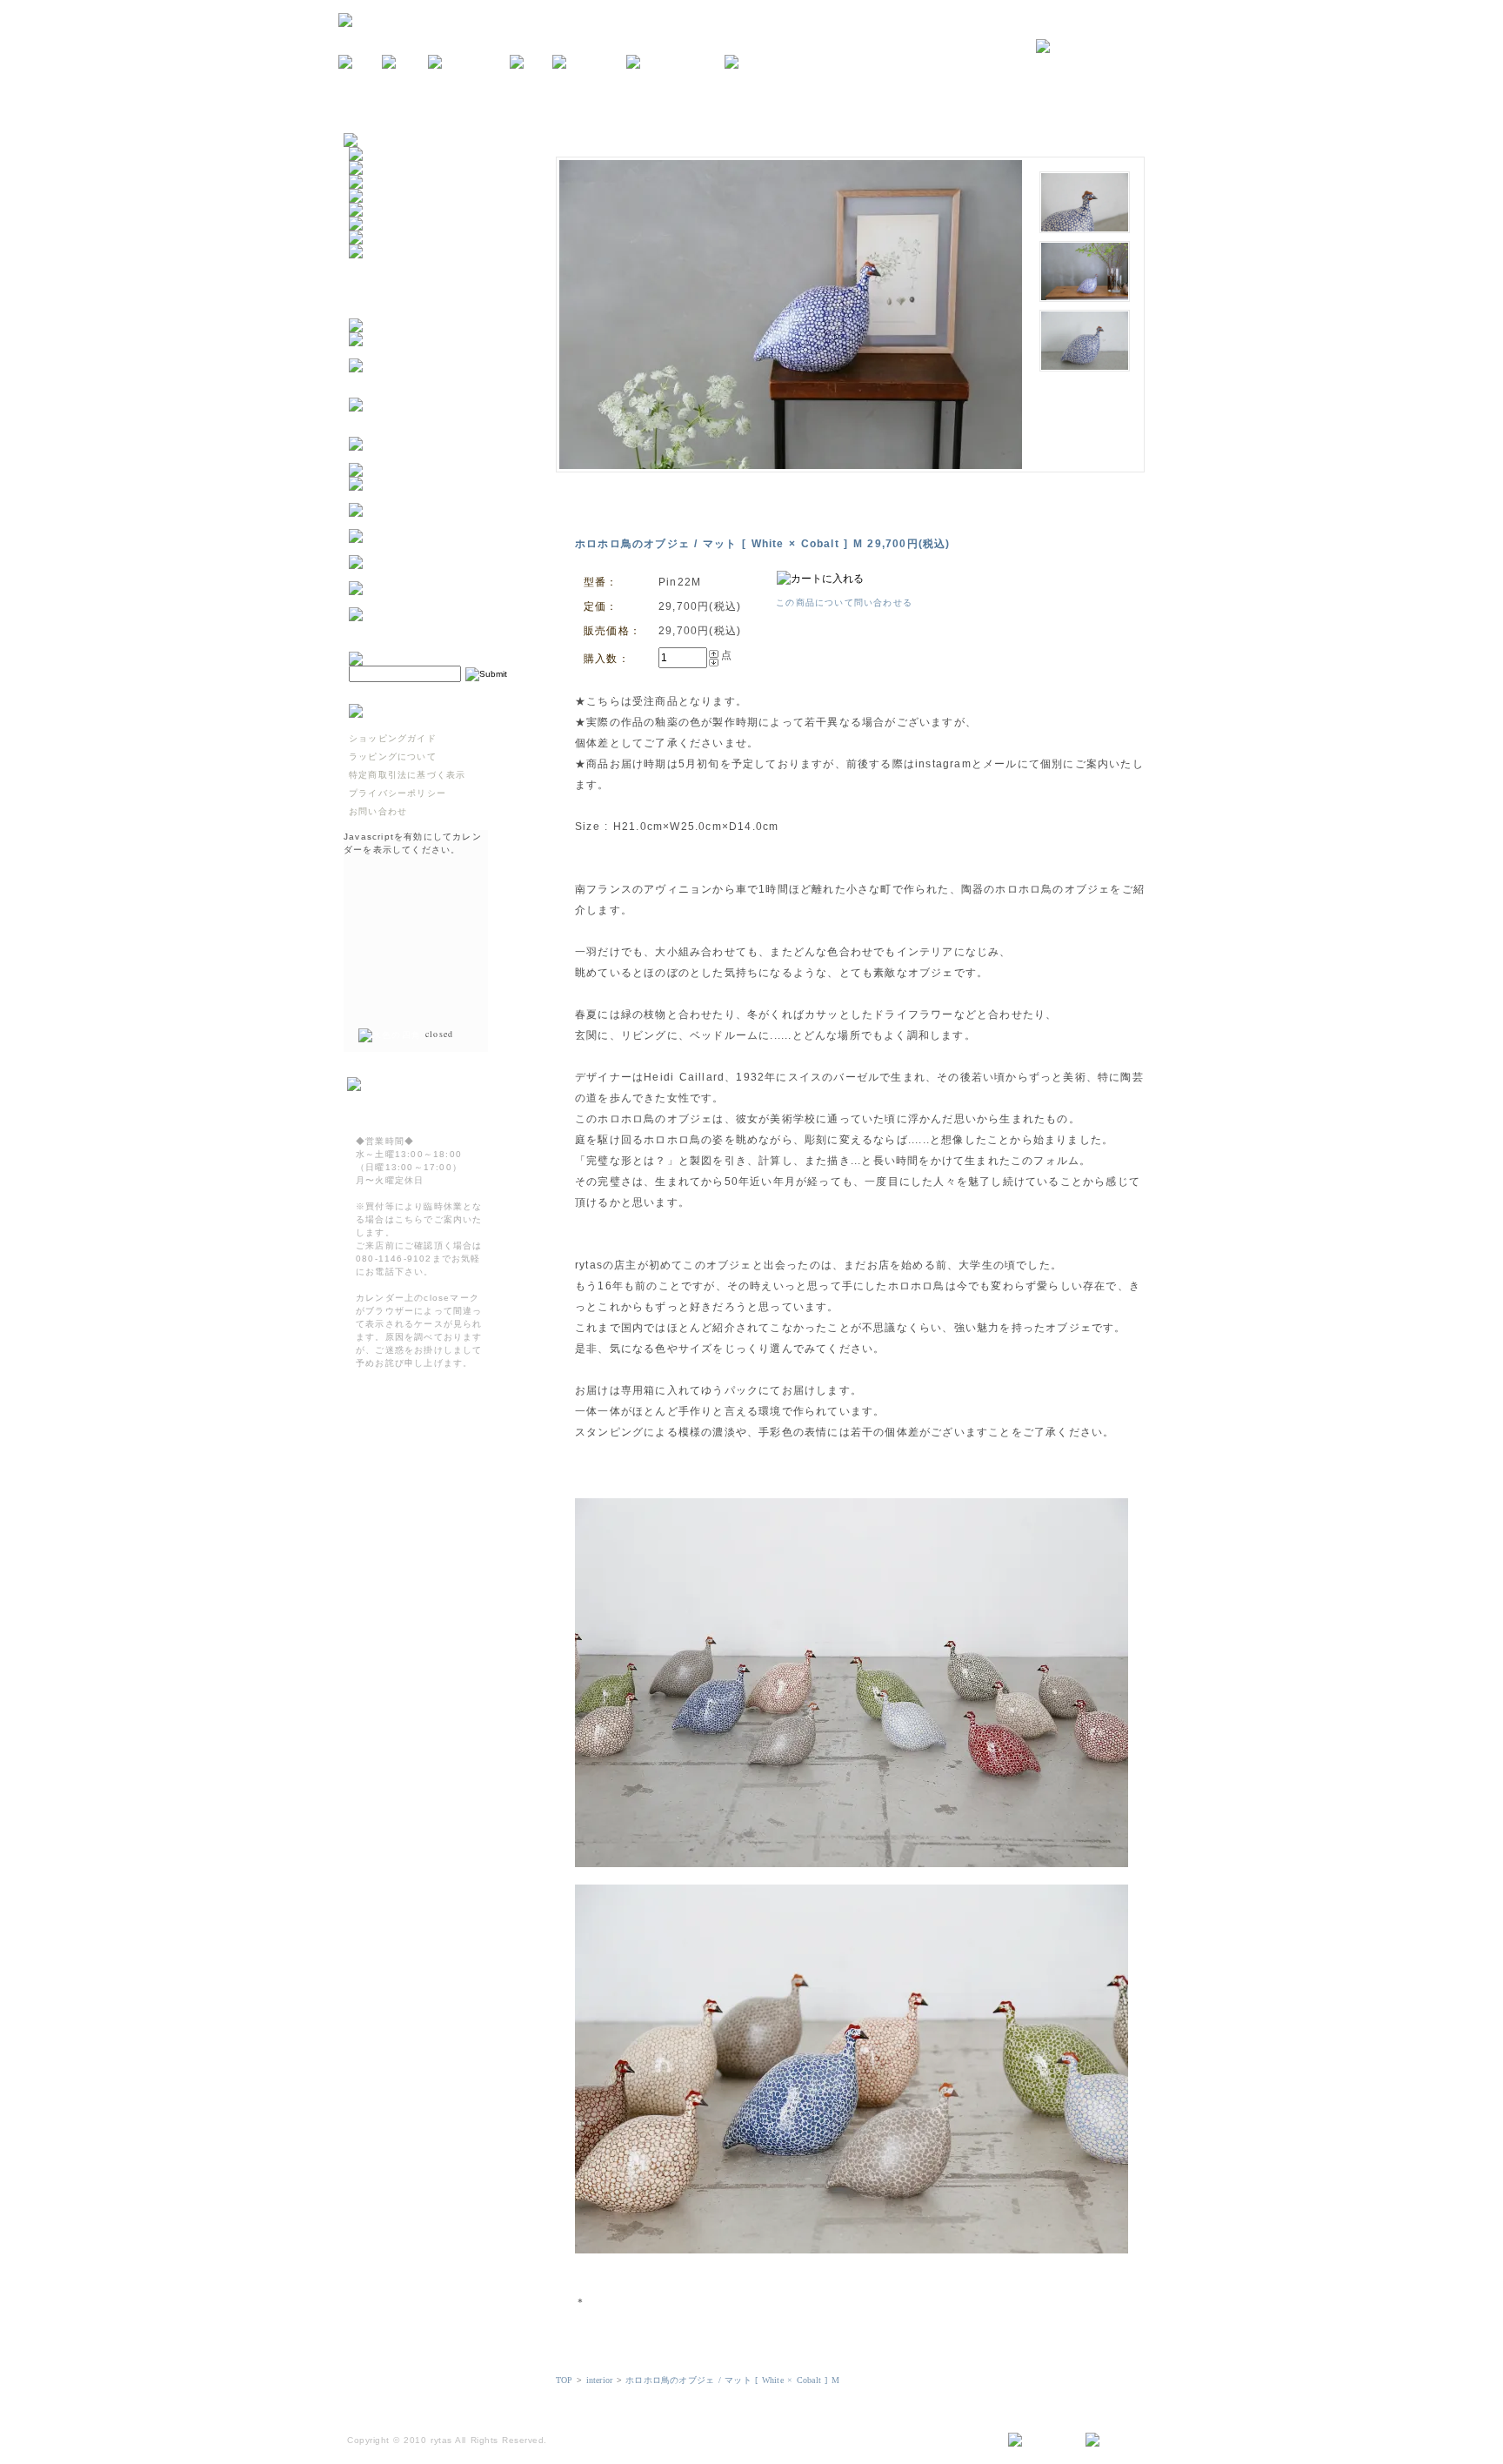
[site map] (1040, 2441)
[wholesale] (761, 63)
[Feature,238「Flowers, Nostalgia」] (435, 627)
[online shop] (469, 63)
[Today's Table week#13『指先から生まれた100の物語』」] (435, 575)
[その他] (371, 252)
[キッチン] (375, 154)
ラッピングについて (393, 757)
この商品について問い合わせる (844, 603)
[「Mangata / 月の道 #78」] (420, 470)
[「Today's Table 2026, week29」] (435, 456)
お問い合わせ (378, 811)
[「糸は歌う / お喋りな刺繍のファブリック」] (435, 549)
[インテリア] (380, 182)
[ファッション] (385, 224)
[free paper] (589, 63)
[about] (405, 63)
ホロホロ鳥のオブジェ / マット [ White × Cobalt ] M (732, 2380)
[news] (360, 63)
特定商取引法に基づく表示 (407, 775)
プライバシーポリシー (397, 793)
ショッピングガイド (393, 738)
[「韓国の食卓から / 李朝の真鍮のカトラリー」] (435, 496)
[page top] (1118, 2441)
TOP (564, 2380)
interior (600, 2380)
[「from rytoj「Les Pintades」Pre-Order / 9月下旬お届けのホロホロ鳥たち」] (435, 391)
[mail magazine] (675, 63)
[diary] (531, 63)
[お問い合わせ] (1100, 47)
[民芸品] (371, 196)
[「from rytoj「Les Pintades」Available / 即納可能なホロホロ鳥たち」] (435, 430)
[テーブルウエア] (390, 168)
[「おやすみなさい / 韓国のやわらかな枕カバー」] (435, 522)
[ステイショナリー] (395, 210)
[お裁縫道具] (380, 238)
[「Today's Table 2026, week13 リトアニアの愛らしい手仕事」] (435, 601)
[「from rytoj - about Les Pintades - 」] (435, 352)
